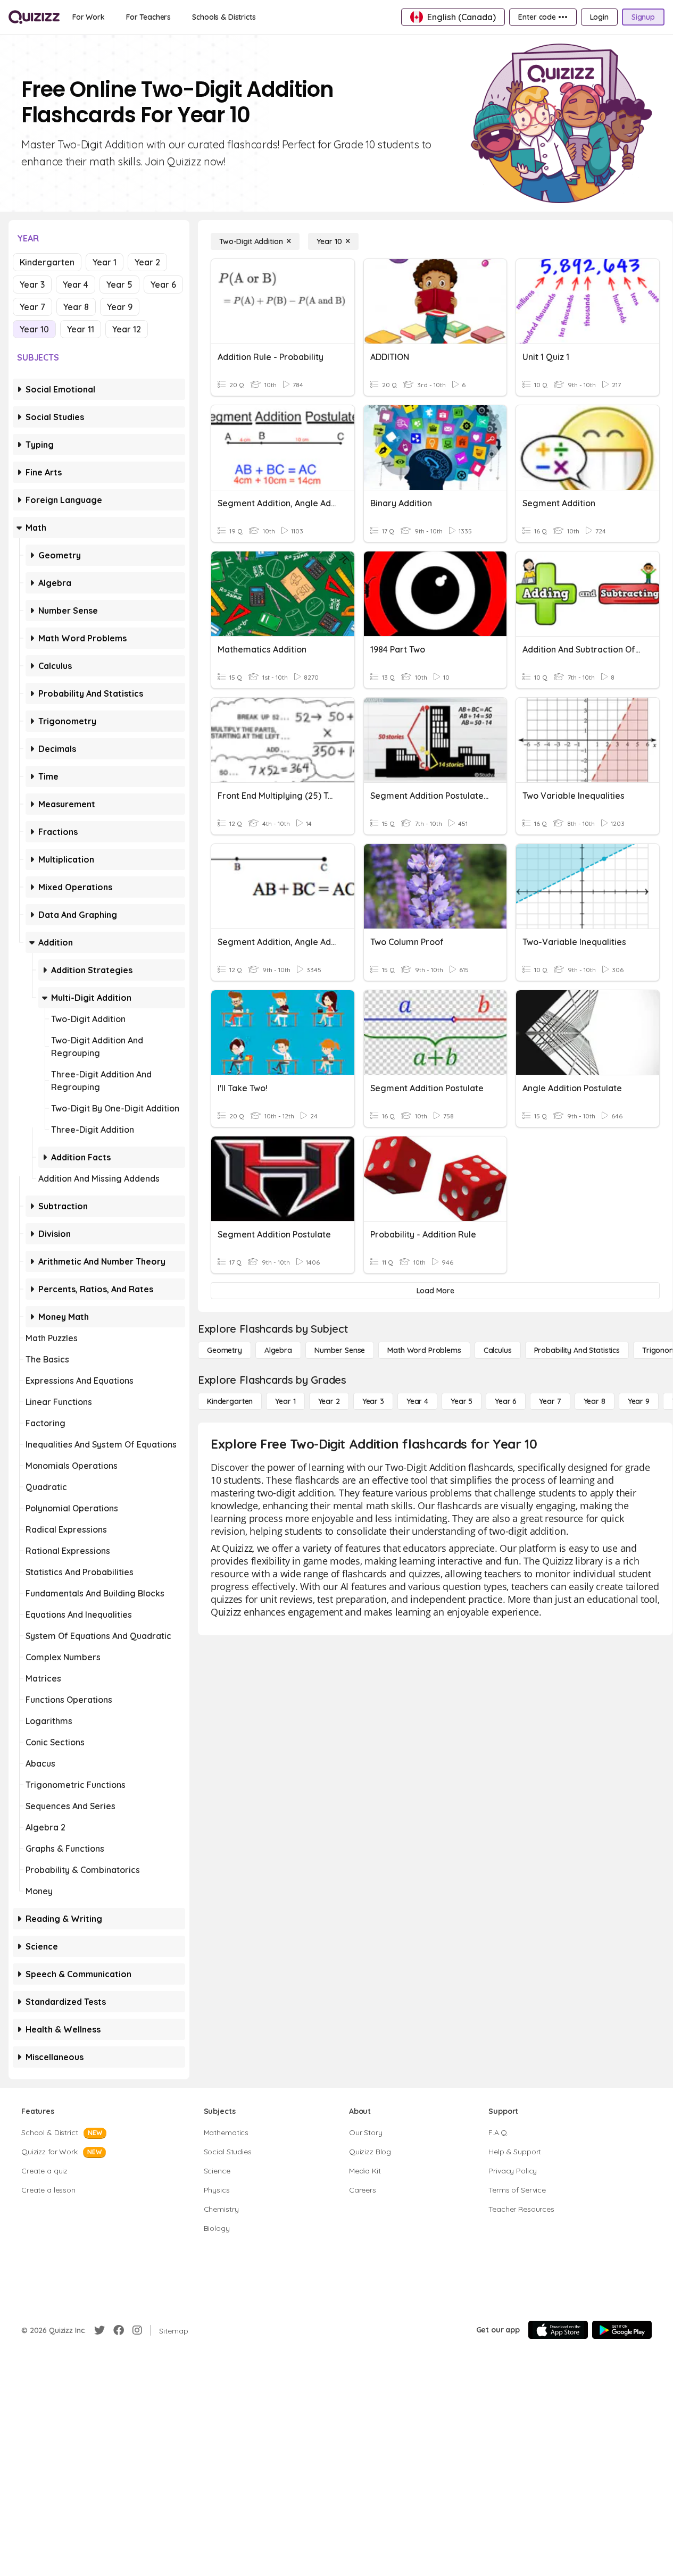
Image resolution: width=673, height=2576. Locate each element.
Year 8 (76, 307)
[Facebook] (119, 2330)
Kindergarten (47, 262)
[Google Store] (622, 2330)
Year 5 (119, 285)
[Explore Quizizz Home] (34, 17)
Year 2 (147, 262)
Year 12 (127, 329)
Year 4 (76, 285)
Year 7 (32, 307)
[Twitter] (99, 2330)
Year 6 (163, 285)
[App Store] (558, 2330)
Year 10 (34, 329)
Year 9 (120, 307)
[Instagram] (137, 2330)
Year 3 (32, 285)
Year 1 (105, 262)
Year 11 (81, 329)
